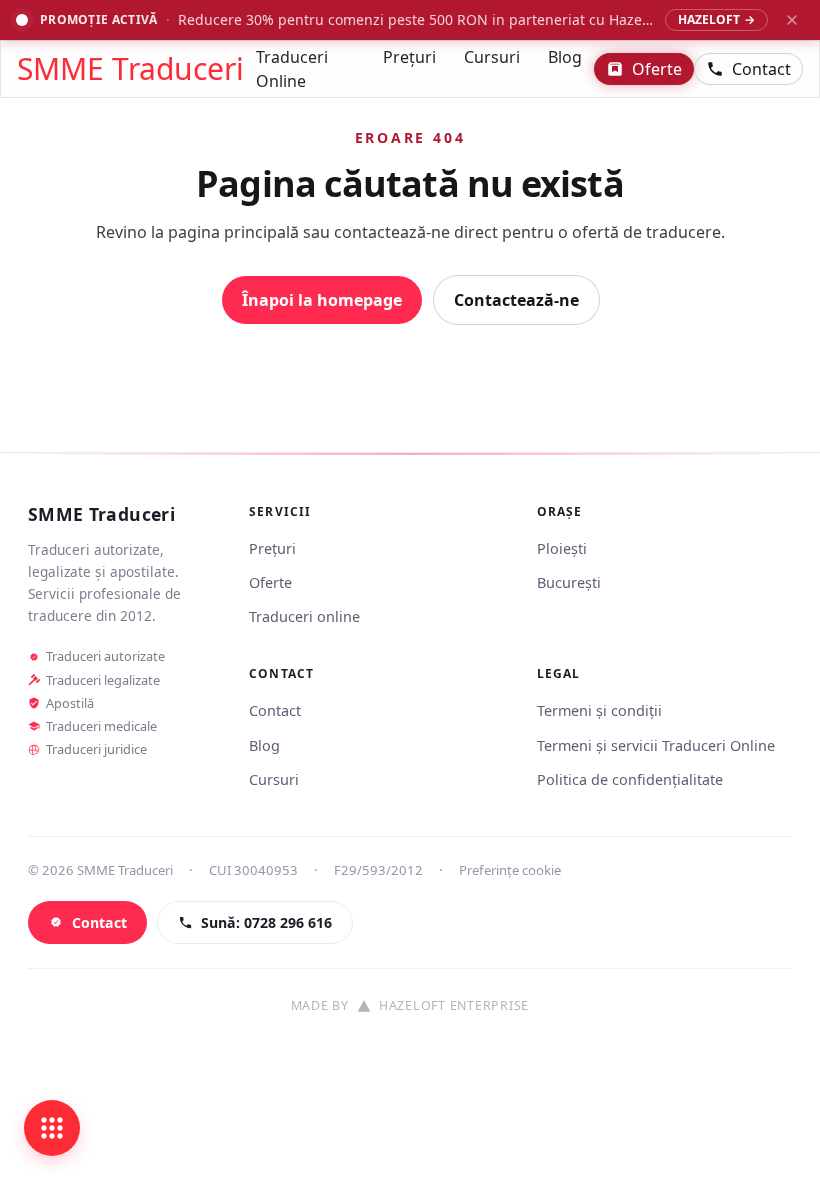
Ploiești (562, 548)
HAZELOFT (716, 19)
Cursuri (492, 57)
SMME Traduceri (130, 69)
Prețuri (409, 57)
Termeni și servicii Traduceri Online (656, 745)
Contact (761, 69)
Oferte (657, 69)
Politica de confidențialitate (630, 779)
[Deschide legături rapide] (52, 1128)
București (569, 582)
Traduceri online (304, 616)
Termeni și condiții (599, 710)
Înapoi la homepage (322, 300)
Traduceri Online (292, 69)
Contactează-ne (516, 300)
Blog (565, 57)
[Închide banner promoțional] (792, 20)
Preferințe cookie (510, 870)
